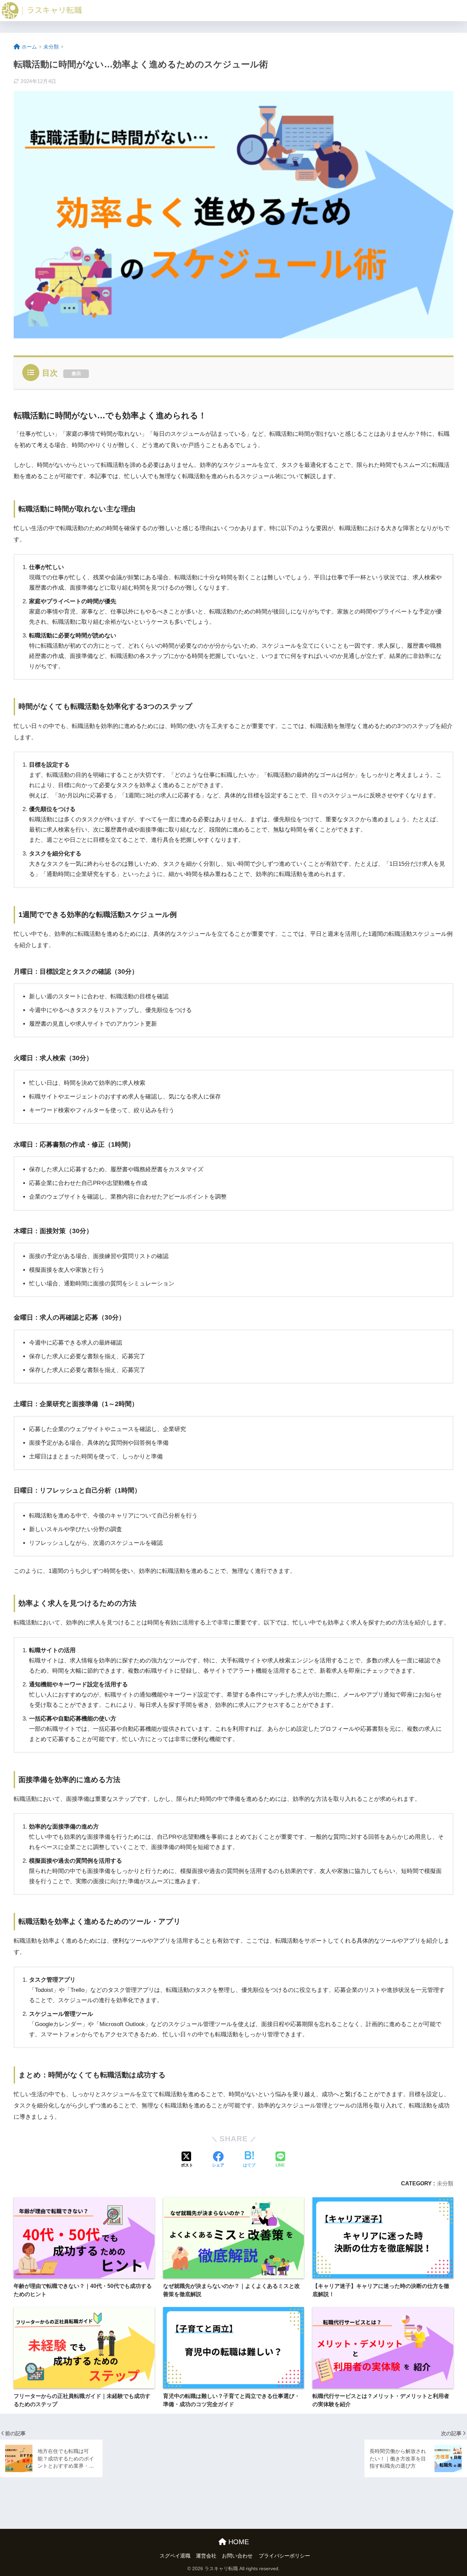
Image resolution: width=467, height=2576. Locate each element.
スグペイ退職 (175, 2556)
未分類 (445, 2183)
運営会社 (206, 2556)
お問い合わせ (237, 2556)
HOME (238, 2542)
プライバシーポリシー (284, 2556)
